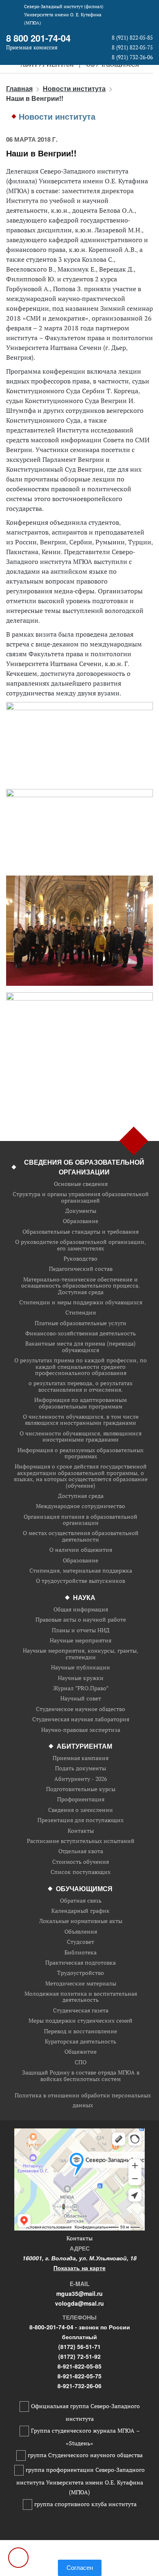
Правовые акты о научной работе (81, 1620)
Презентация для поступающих (81, 1820)
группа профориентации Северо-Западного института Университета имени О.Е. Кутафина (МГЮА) (81, 2481)
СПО (81, 2062)
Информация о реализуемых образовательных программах (81, 1454)
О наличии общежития (81, 1550)
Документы (81, 1211)
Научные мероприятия (81, 1641)
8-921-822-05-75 (79, 2376)
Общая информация (81, 1610)
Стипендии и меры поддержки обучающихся (81, 1302)
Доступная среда (81, 1496)
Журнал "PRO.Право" (81, 1688)
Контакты (81, 1831)
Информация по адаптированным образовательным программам (81, 1403)
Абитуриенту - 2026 (81, 1779)
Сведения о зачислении (81, 1810)
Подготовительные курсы (81, 1789)
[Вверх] (18, 2558)
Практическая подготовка (81, 1963)
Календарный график (81, 1911)
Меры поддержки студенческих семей (81, 2021)
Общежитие (81, 2052)
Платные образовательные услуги (81, 1323)
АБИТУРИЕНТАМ (84, 1746)
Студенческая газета (81, 2011)
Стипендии (81, 1313)
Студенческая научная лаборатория (81, 1719)
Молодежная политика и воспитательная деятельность (81, 1997)
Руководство (81, 1259)
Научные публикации (81, 1668)
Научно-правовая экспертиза (81, 1730)
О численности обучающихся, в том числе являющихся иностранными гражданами (81, 1420)
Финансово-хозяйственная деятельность (81, 1334)
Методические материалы (81, 1984)
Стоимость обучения (81, 1862)
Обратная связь (81, 1901)
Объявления (81, 1932)
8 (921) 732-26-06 (132, 57)
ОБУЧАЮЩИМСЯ (84, 1889)
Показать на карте (79, 2268)
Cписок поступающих (81, 1872)
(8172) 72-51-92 (79, 2356)
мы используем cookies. (79, 2555)
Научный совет (81, 1699)
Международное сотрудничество (81, 1506)
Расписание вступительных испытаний (81, 1841)
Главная (19, 88)
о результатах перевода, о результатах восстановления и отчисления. (81, 1387)
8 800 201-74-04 (38, 38)
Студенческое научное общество (81, 1709)
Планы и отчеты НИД (81, 1630)
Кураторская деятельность (81, 2042)
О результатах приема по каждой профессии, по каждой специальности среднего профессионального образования (81, 1367)
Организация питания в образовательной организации (81, 1520)
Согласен (80, 2568)
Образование (81, 1221)
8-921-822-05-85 (79, 2366)
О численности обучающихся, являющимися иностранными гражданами (81, 1437)
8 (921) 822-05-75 (132, 48)
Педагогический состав (81, 1269)
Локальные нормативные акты (81, 1921)
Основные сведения (81, 1184)
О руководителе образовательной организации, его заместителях (81, 1245)
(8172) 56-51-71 (79, 2346)
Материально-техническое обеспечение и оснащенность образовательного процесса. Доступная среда (81, 1286)
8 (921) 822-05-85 (132, 38)
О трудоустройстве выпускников (81, 1581)
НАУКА (84, 1597)
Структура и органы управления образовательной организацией (81, 1198)
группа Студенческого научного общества (85, 2455)
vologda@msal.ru (79, 2303)
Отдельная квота (81, 1851)
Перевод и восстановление (81, 2031)
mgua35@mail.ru (79, 2293)
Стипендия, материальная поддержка (81, 1571)
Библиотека (81, 1953)
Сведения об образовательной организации (84, 1167)
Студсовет (81, 1942)
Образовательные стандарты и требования (81, 1232)
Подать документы (81, 1768)
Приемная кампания (81, 1758)
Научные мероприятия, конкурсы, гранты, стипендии (81, 1654)
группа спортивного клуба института (85, 2504)
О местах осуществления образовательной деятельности (81, 1536)
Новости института (74, 88)
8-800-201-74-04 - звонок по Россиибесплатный (80, 2332)
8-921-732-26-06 (79, 2386)
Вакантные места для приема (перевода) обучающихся (81, 1347)
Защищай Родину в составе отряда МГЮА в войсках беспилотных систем (81, 2076)
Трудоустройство (81, 1973)
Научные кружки (81, 1678)
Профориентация (81, 1799)
